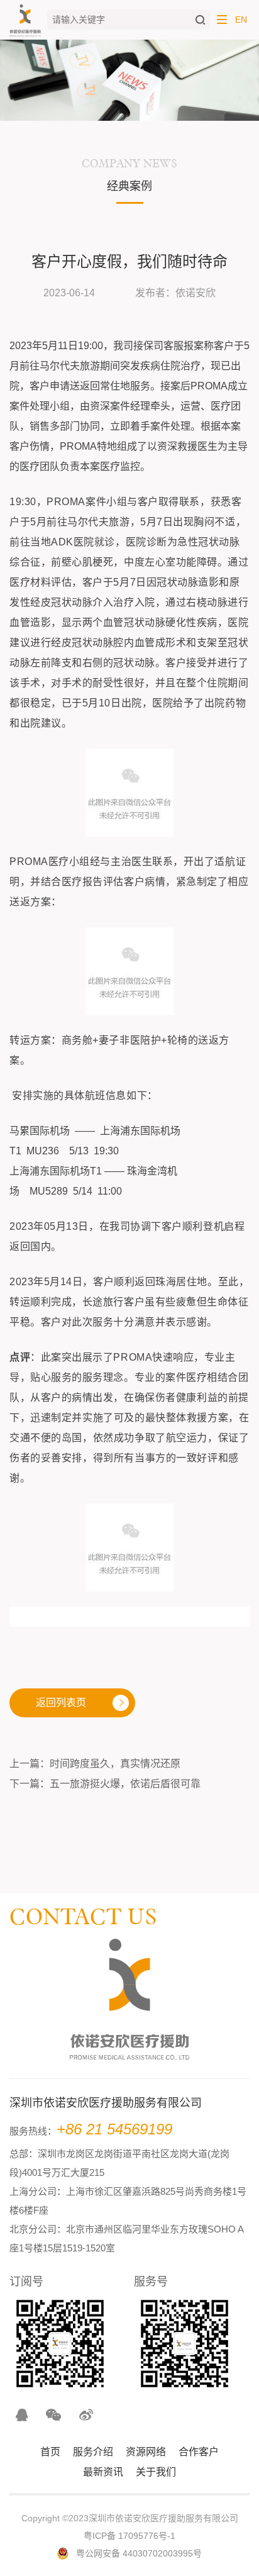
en (241, 20)
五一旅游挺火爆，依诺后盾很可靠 (125, 1784)
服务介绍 (93, 2452)
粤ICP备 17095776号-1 (129, 2536)
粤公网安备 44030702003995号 (139, 2553)
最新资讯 (103, 2472)
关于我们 (156, 2472)
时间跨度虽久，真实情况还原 (115, 1764)
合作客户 (199, 2452)
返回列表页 (61, 1703)
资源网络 (146, 2452)
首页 (50, 2452)
